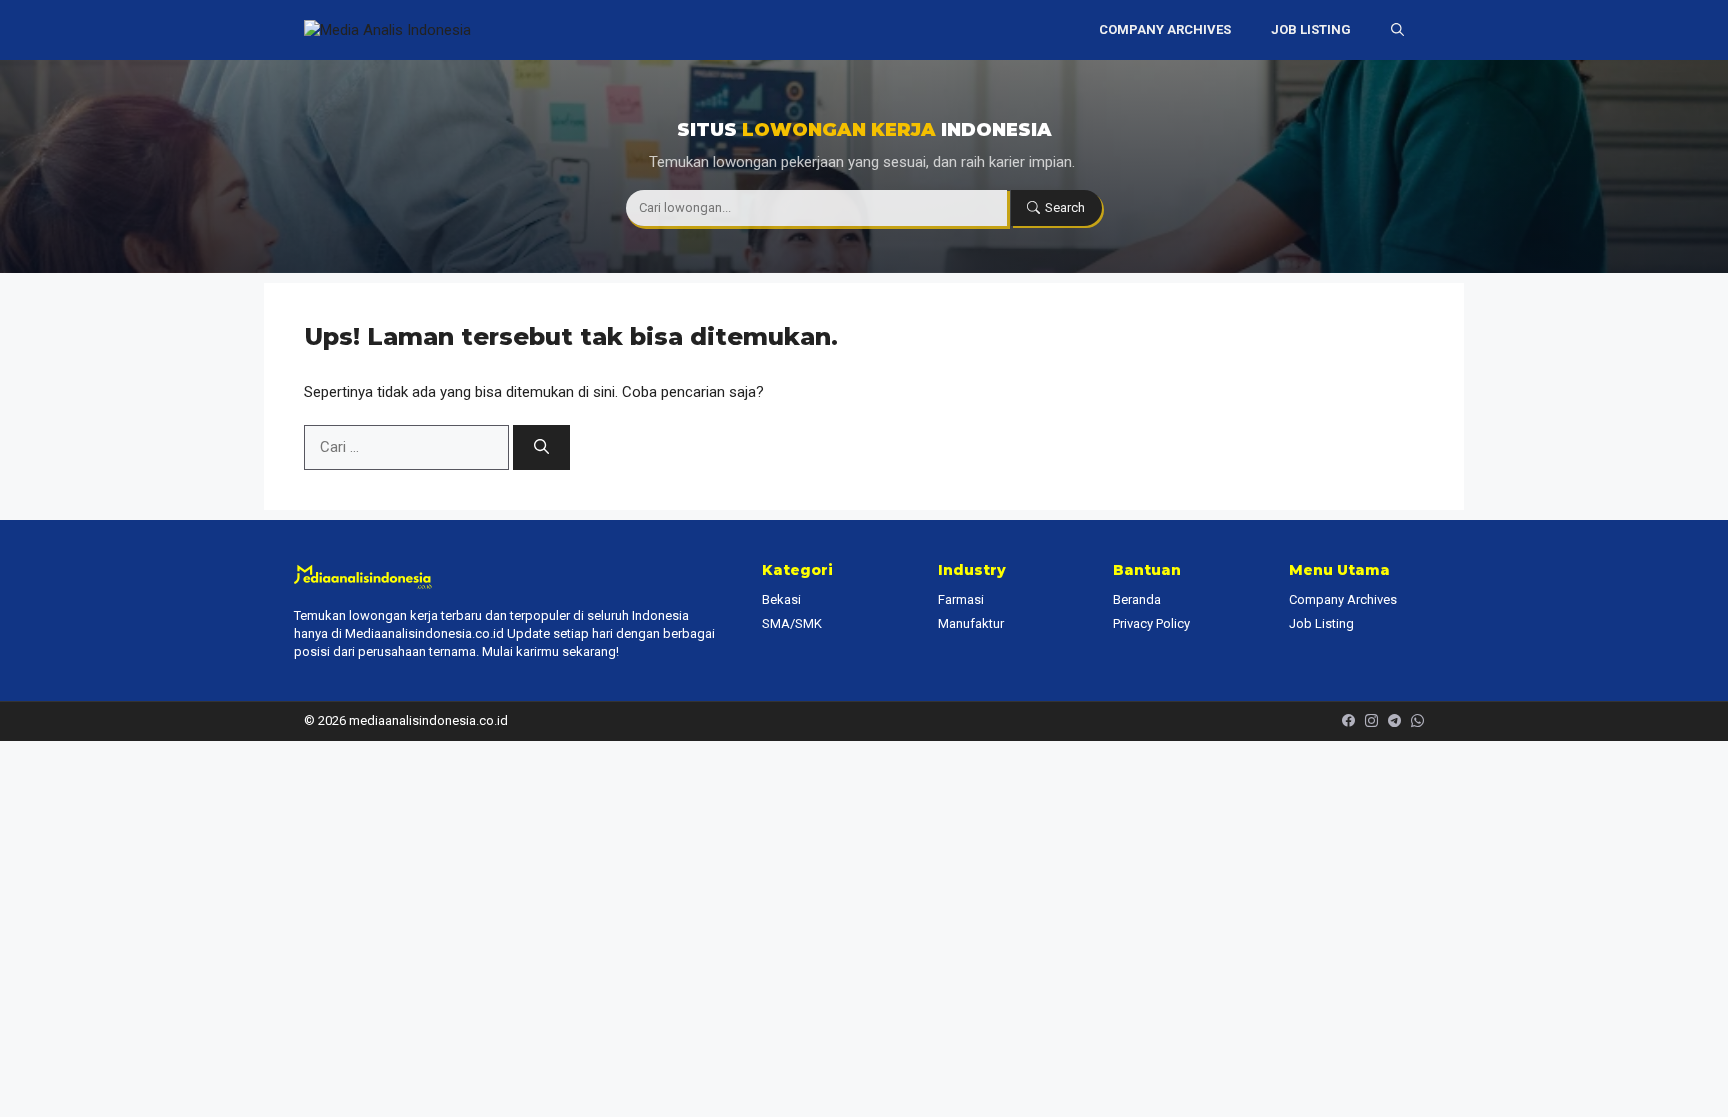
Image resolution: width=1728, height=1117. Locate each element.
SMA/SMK (792, 623)
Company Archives (1165, 29)
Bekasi (781, 599)
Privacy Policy (1151, 623)
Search (1065, 207)
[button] (1397, 30)
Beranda (1137, 599)
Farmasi (961, 599)
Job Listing (1311, 29)
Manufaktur (971, 623)
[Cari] (541, 447)
